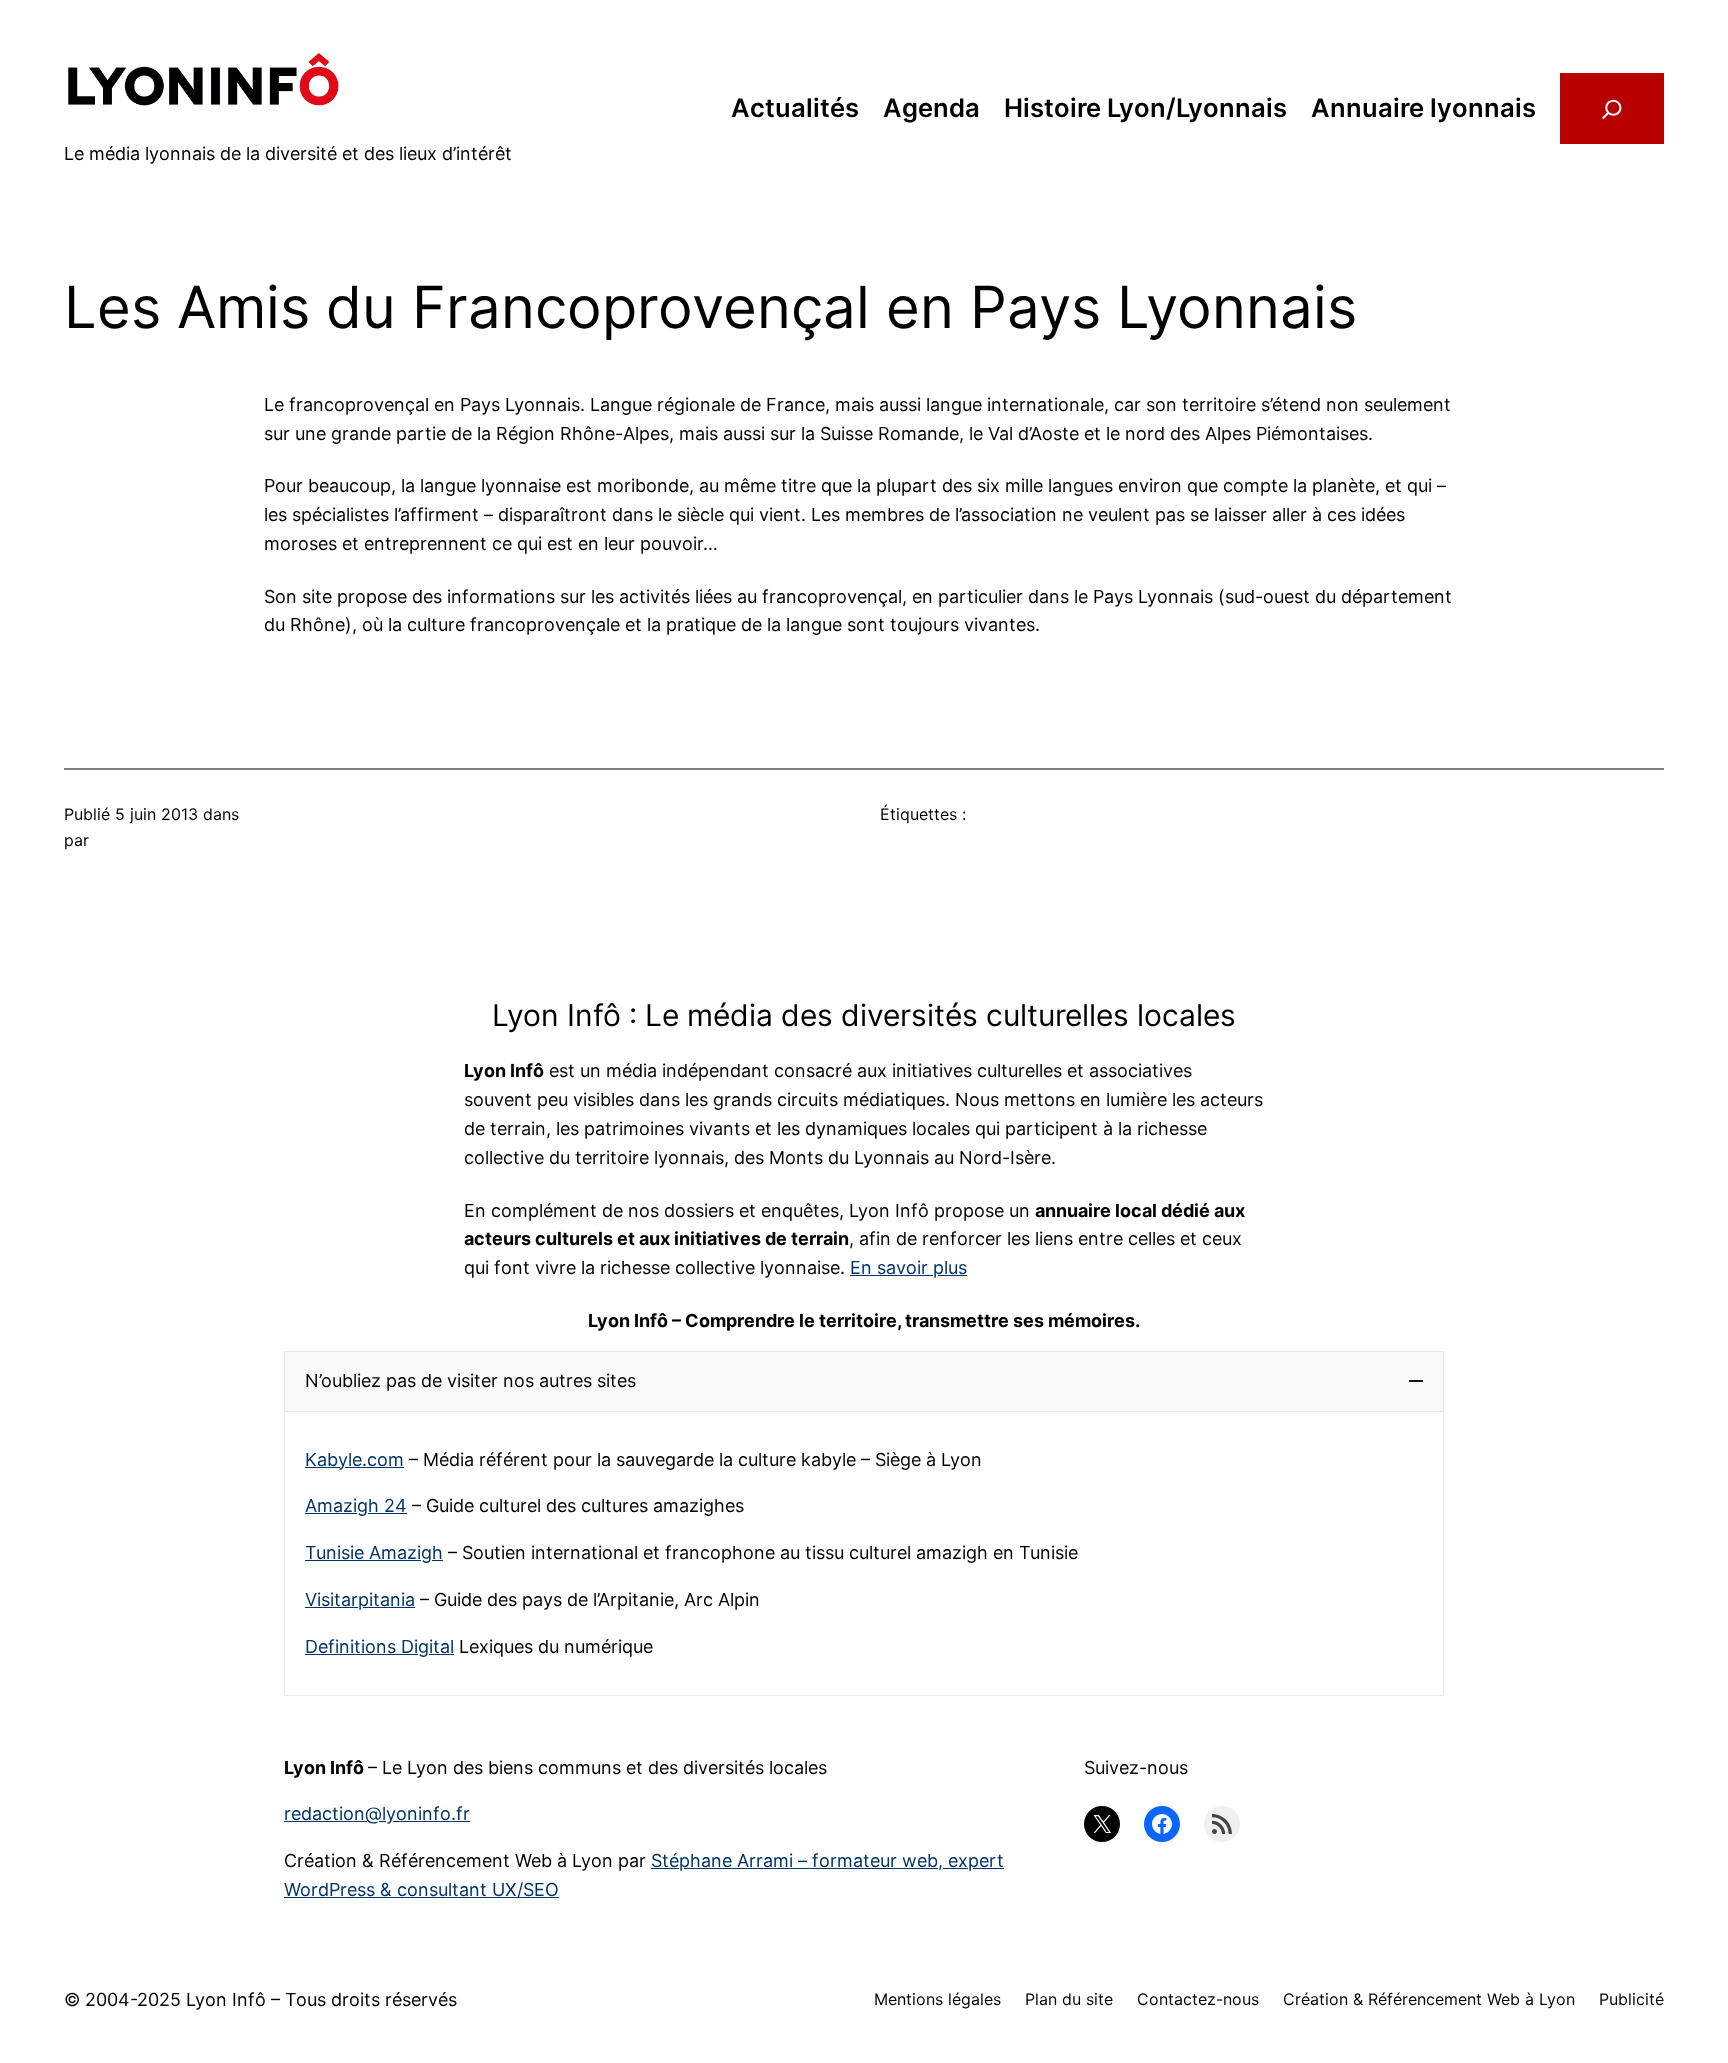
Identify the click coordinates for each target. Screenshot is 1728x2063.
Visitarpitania (360, 1599)
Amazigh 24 (356, 1505)
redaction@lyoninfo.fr (377, 1813)
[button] (864, 1381)
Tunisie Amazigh (374, 1552)
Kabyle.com (354, 1459)
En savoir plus (908, 1267)
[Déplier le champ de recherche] (1612, 108)
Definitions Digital (379, 1646)
